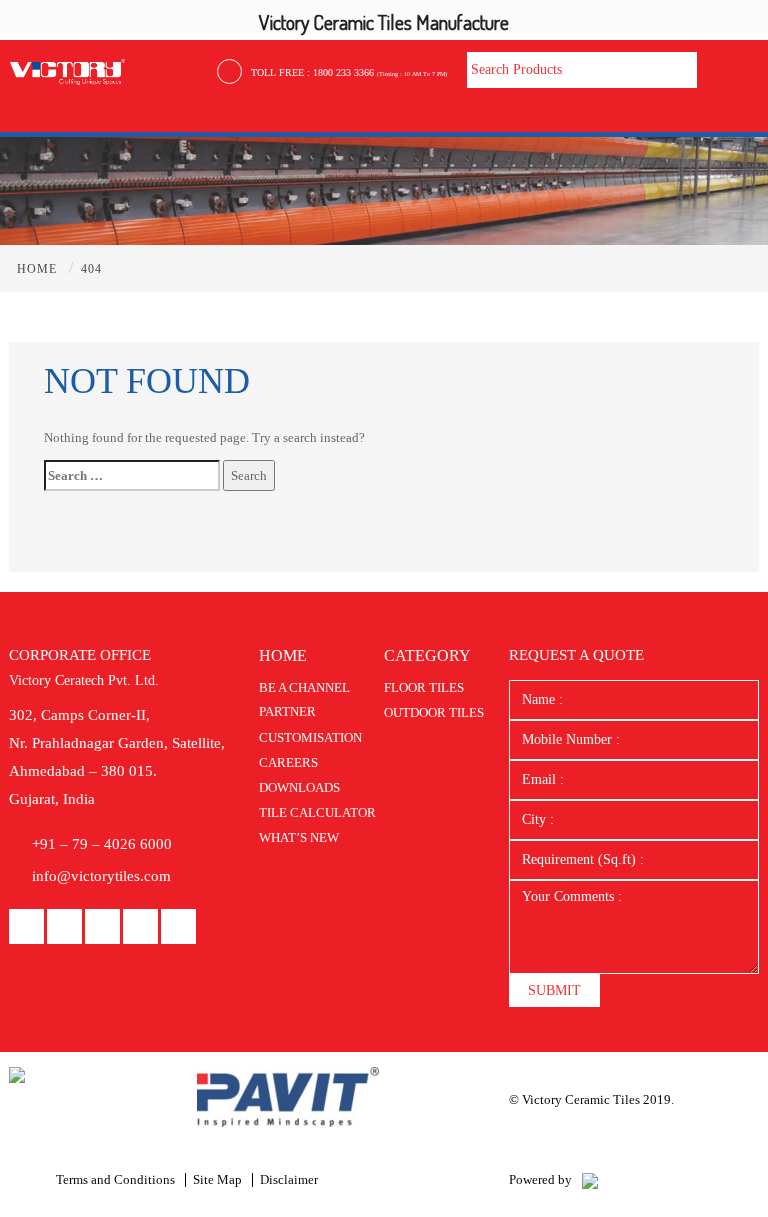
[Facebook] (26, 927)
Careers (288, 762)
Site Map (217, 1179)
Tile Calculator (317, 812)
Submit (554, 990)
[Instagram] (140, 927)
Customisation (310, 737)
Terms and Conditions (115, 1179)
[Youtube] (102, 927)
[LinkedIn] (64, 927)
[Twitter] (178, 927)
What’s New (299, 837)
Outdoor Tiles (434, 712)
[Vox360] (590, 1179)
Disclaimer (289, 1179)
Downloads (299, 787)
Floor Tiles (424, 687)
